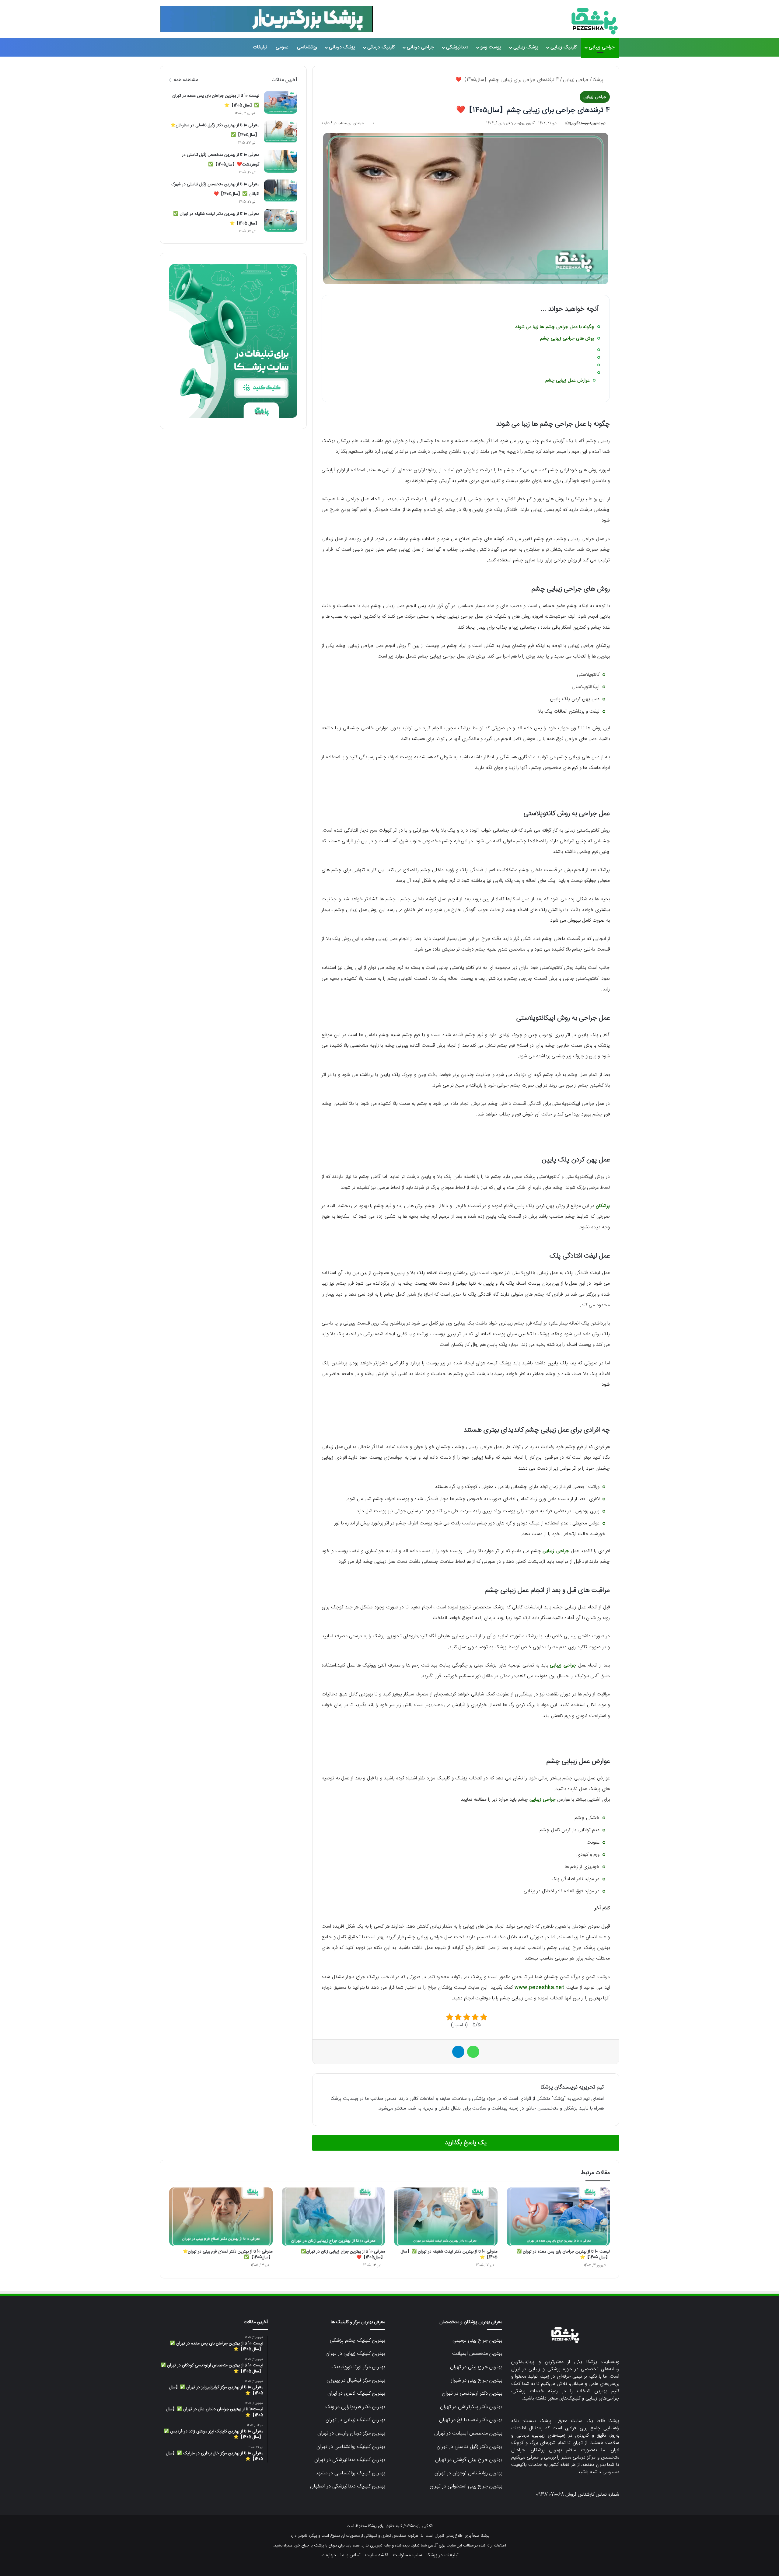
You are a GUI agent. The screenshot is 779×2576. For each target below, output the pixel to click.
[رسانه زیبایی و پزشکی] (595, 21)
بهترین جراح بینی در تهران (476, 2367)
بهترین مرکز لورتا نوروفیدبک (358, 2367)
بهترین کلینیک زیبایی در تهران (355, 2354)
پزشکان (603, 1206)
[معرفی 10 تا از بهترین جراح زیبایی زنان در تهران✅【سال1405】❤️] (334, 2217)
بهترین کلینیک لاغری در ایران (356, 2393)
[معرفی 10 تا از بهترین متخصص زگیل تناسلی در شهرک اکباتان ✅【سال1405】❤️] (281, 191)
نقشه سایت (377, 2555)
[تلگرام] (458, 2052)
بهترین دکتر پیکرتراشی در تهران (471, 2407)
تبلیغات (260, 47)
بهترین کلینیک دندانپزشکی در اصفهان (348, 2486)
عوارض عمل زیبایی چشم (568, 380)
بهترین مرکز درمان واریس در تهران (351, 2433)
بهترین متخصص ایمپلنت (477, 2354)
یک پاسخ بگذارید (466, 2143)
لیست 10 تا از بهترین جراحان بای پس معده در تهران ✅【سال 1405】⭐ (563, 2255)
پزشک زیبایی (526, 47)
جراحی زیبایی (602, 47)
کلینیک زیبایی (564, 47)
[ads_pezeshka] (266, 19)
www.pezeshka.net (540, 1988)
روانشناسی (307, 47)
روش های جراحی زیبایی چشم (567, 339)
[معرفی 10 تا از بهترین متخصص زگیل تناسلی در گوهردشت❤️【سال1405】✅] (281, 161)
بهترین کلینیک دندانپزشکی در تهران (350, 2460)
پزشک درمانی (342, 47)
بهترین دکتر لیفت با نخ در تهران (471, 2420)
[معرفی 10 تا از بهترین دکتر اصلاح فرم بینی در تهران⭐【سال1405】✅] (221, 2217)
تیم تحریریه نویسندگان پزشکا (585, 123)
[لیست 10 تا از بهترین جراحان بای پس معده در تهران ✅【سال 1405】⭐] (281, 102)
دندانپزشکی (457, 47)
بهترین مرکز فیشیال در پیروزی (356, 2380)
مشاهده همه (186, 80)
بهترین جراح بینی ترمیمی (477, 2340)
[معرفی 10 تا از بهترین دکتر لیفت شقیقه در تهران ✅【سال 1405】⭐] (281, 220)
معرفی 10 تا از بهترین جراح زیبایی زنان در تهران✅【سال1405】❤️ (343, 2255)
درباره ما (328, 2555)
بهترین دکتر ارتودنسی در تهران (472, 2393)
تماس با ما (351, 2555)
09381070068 (550, 2495)
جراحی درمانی (420, 47)
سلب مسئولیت (407, 2555)
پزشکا (599, 80)
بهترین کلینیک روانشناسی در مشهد (350, 2473)
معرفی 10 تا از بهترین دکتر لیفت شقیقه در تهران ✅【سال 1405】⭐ (449, 2255)
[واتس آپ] (473, 2052)
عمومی (282, 47)
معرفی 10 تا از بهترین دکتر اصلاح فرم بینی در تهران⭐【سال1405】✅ (228, 2255)
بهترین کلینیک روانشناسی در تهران (351, 2447)
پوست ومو (491, 47)
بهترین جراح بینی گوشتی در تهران (469, 2460)
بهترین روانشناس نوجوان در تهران (468, 2473)
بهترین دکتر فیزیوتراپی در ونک (355, 2407)
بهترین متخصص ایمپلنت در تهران (468, 2433)
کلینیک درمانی (381, 47)
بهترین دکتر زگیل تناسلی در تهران (469, 2447)
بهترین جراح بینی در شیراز (477, 2380)
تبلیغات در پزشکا (443, 2555)
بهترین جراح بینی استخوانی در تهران (466, 2486)
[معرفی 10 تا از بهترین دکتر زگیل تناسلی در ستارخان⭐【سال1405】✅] (281, 132)
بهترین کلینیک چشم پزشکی (357, 2340)
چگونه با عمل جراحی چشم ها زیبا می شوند (555, 327)
